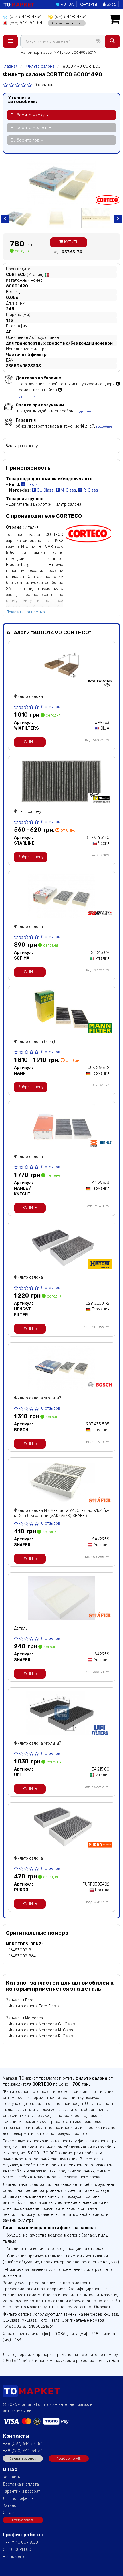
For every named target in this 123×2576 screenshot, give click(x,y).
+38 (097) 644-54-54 (23, 2444)
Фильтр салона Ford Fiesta (34, 2006)
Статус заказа (23, 2520)
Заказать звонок (23, 2458)
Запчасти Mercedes (25, 2018)
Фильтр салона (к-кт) (34, 1042)
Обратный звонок (67, 23)
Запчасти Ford (20, 2000)
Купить (71, 242)
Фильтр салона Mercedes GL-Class (42, 2024)
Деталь (21, 1628)
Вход (111, 4)
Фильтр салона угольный (38, 1398)
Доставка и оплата (21, 2484)
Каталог (10, 2506)
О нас (8, 2513)
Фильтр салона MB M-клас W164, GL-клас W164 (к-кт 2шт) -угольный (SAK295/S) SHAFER (61, 1513)
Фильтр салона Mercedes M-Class (41, 2030)
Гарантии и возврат (22, 2491)
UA (71, 4)
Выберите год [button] (26, 140)
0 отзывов (44, 85)
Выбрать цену (31, 857)
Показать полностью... (27, 612)
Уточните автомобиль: (22, 100)
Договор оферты (19, 2499)
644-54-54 (26, 16)
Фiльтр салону (28, 812)
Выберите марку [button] (28, 115)
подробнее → (26, 396)
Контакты (88, 4)
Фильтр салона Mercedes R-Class (41, 2036)
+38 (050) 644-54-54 (23, 2451)
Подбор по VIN (69, 2458)
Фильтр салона (28, 697)
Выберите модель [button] (30, 128)
